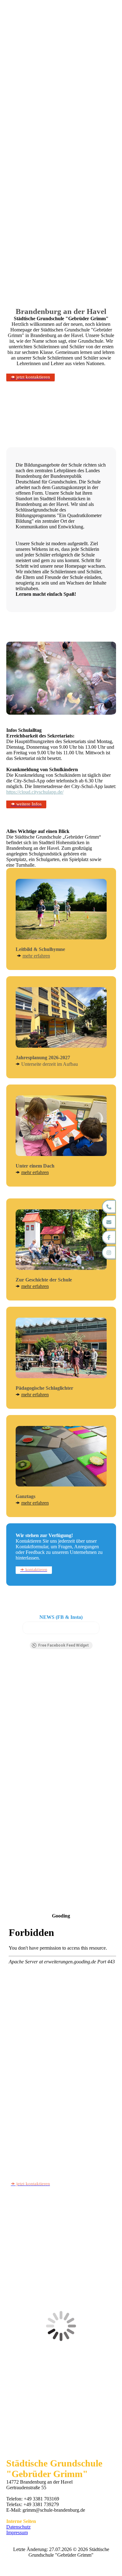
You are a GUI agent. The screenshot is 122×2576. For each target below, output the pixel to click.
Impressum (17, 2532)
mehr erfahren (36, 956)
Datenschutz (18, 2527)
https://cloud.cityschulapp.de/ (35, 792)
